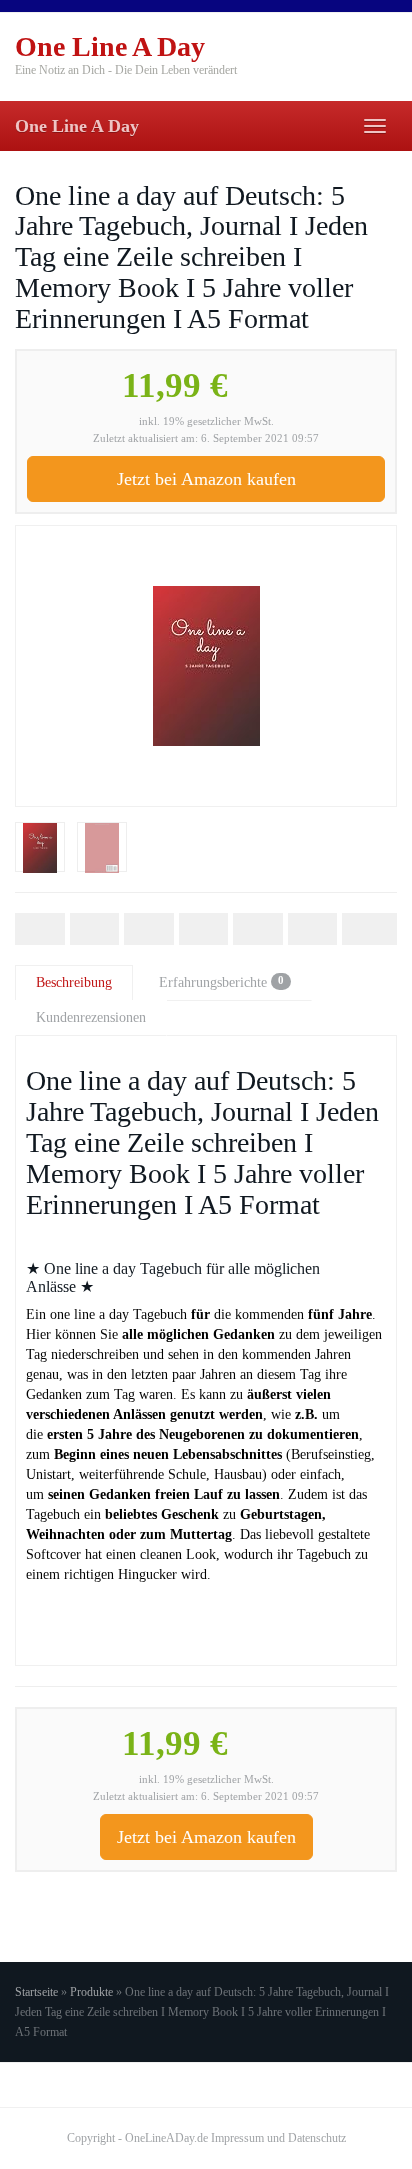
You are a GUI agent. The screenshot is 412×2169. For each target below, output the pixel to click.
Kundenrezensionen (91, 1017)
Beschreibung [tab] (74, 982)
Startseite (36, 1992)
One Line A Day (77, 126)
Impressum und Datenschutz (278, 2138)
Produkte (91, 1992)
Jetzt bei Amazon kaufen (206, 479)
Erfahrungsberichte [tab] (221, 982)
